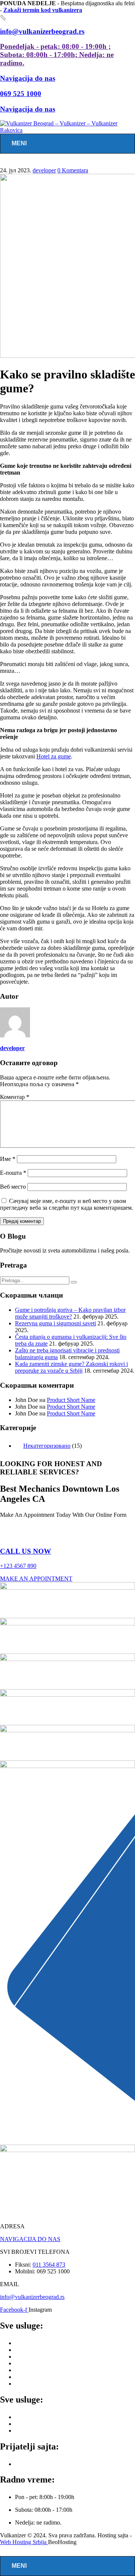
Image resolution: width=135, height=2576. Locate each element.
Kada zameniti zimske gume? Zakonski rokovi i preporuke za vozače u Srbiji (71, 1367)
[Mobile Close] (4, 2553)
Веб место (13, 1187)
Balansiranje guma (37, 2357)
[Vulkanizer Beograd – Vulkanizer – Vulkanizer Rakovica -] (67, 130)
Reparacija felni (34, 2431)
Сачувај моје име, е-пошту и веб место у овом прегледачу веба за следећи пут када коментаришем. (67, 1204)
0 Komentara (73, 170)
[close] (3, 18)
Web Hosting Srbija (24, 2542)
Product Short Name (71, 1400)
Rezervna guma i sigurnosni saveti (55, 1323)
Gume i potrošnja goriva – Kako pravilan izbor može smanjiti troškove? (70, 1313)
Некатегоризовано (47, 1446)
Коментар (15, 1097)
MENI (19, 143)
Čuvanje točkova (35, 2384)
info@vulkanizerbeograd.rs (32, 2297)
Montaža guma (33, 2350)
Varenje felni (30, 2424)
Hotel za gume (54, 756)
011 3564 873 (49, 2265)
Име (8, 1159)
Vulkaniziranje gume (40, 2370)
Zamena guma (32, 2343)
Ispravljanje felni (35, 2417)
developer (44, 170)
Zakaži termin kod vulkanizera (43, 10)
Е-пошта (13, 1173)
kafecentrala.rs (32, 2464)
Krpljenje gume (33, 2363)
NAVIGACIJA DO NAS (30, 2239)
